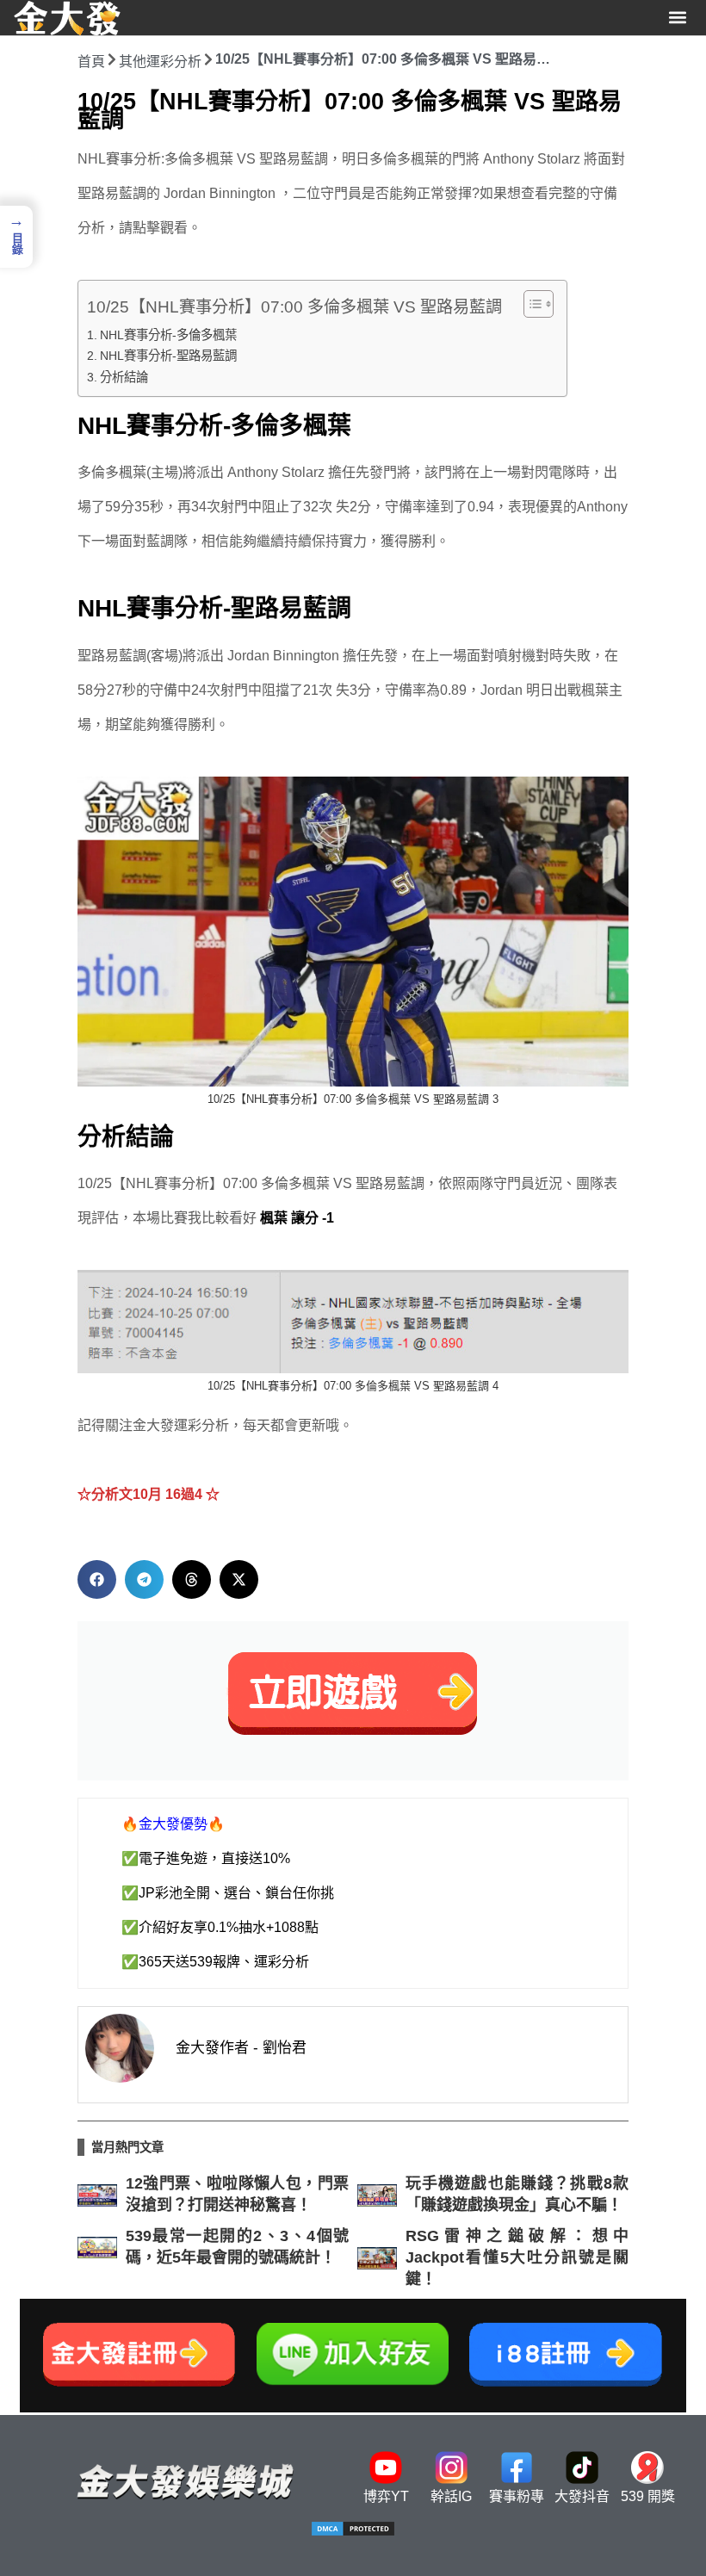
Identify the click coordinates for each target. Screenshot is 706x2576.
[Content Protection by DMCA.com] (353, 2533)
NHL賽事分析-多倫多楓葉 (168, 335)
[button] (678, 18)
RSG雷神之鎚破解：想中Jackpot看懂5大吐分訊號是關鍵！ (517, 2257)
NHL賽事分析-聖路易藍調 (168, 356)
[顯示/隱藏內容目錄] (530, 304)
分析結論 (124, 377)
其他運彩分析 (160, 62)
